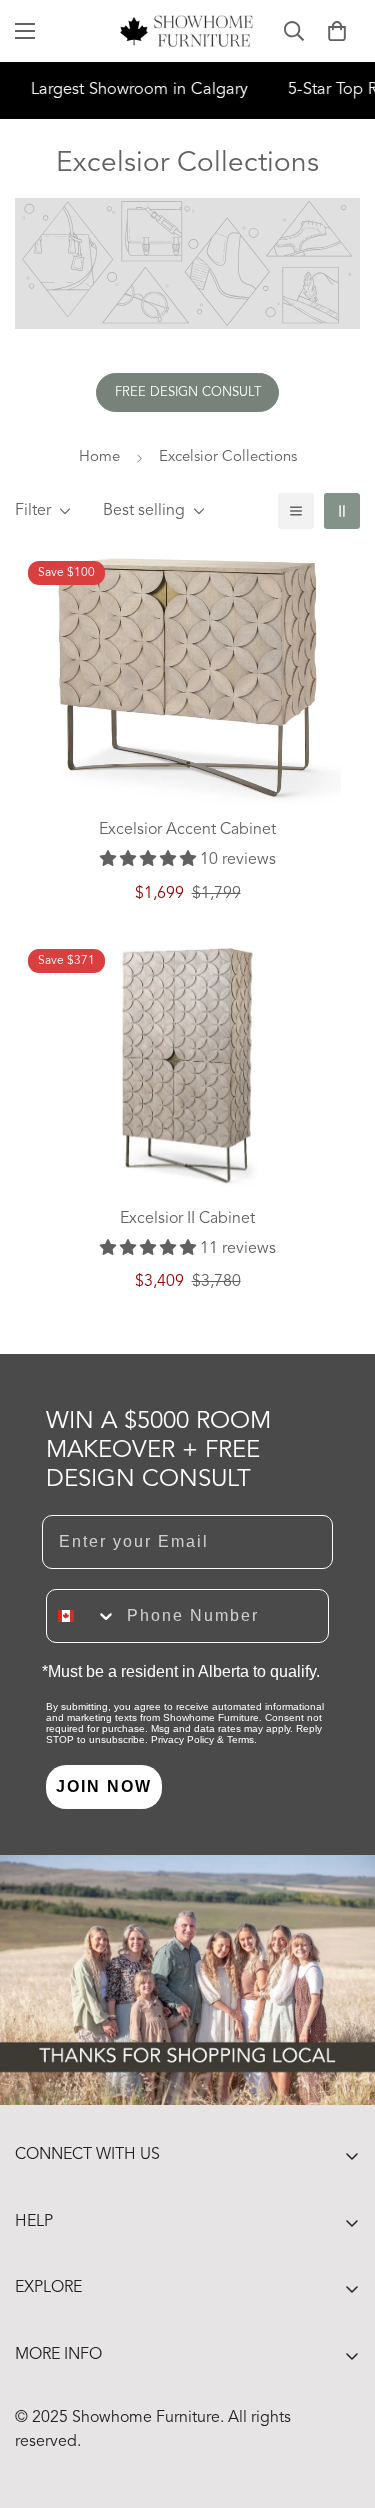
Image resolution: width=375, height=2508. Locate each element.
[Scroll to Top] (339, 2402)
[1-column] (296, 511)
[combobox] (82, 1616)
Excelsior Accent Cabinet (187, 830)
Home (99, 457)
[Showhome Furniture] (187, 31)
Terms (240, 1739)
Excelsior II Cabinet (187, 1219)
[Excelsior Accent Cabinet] (187, 677)
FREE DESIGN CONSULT (188, 392)
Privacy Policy (182, 1739)
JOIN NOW (104, 1786)
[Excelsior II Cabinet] (187, 1065)
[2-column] (342, 511)
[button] (337, 31)
